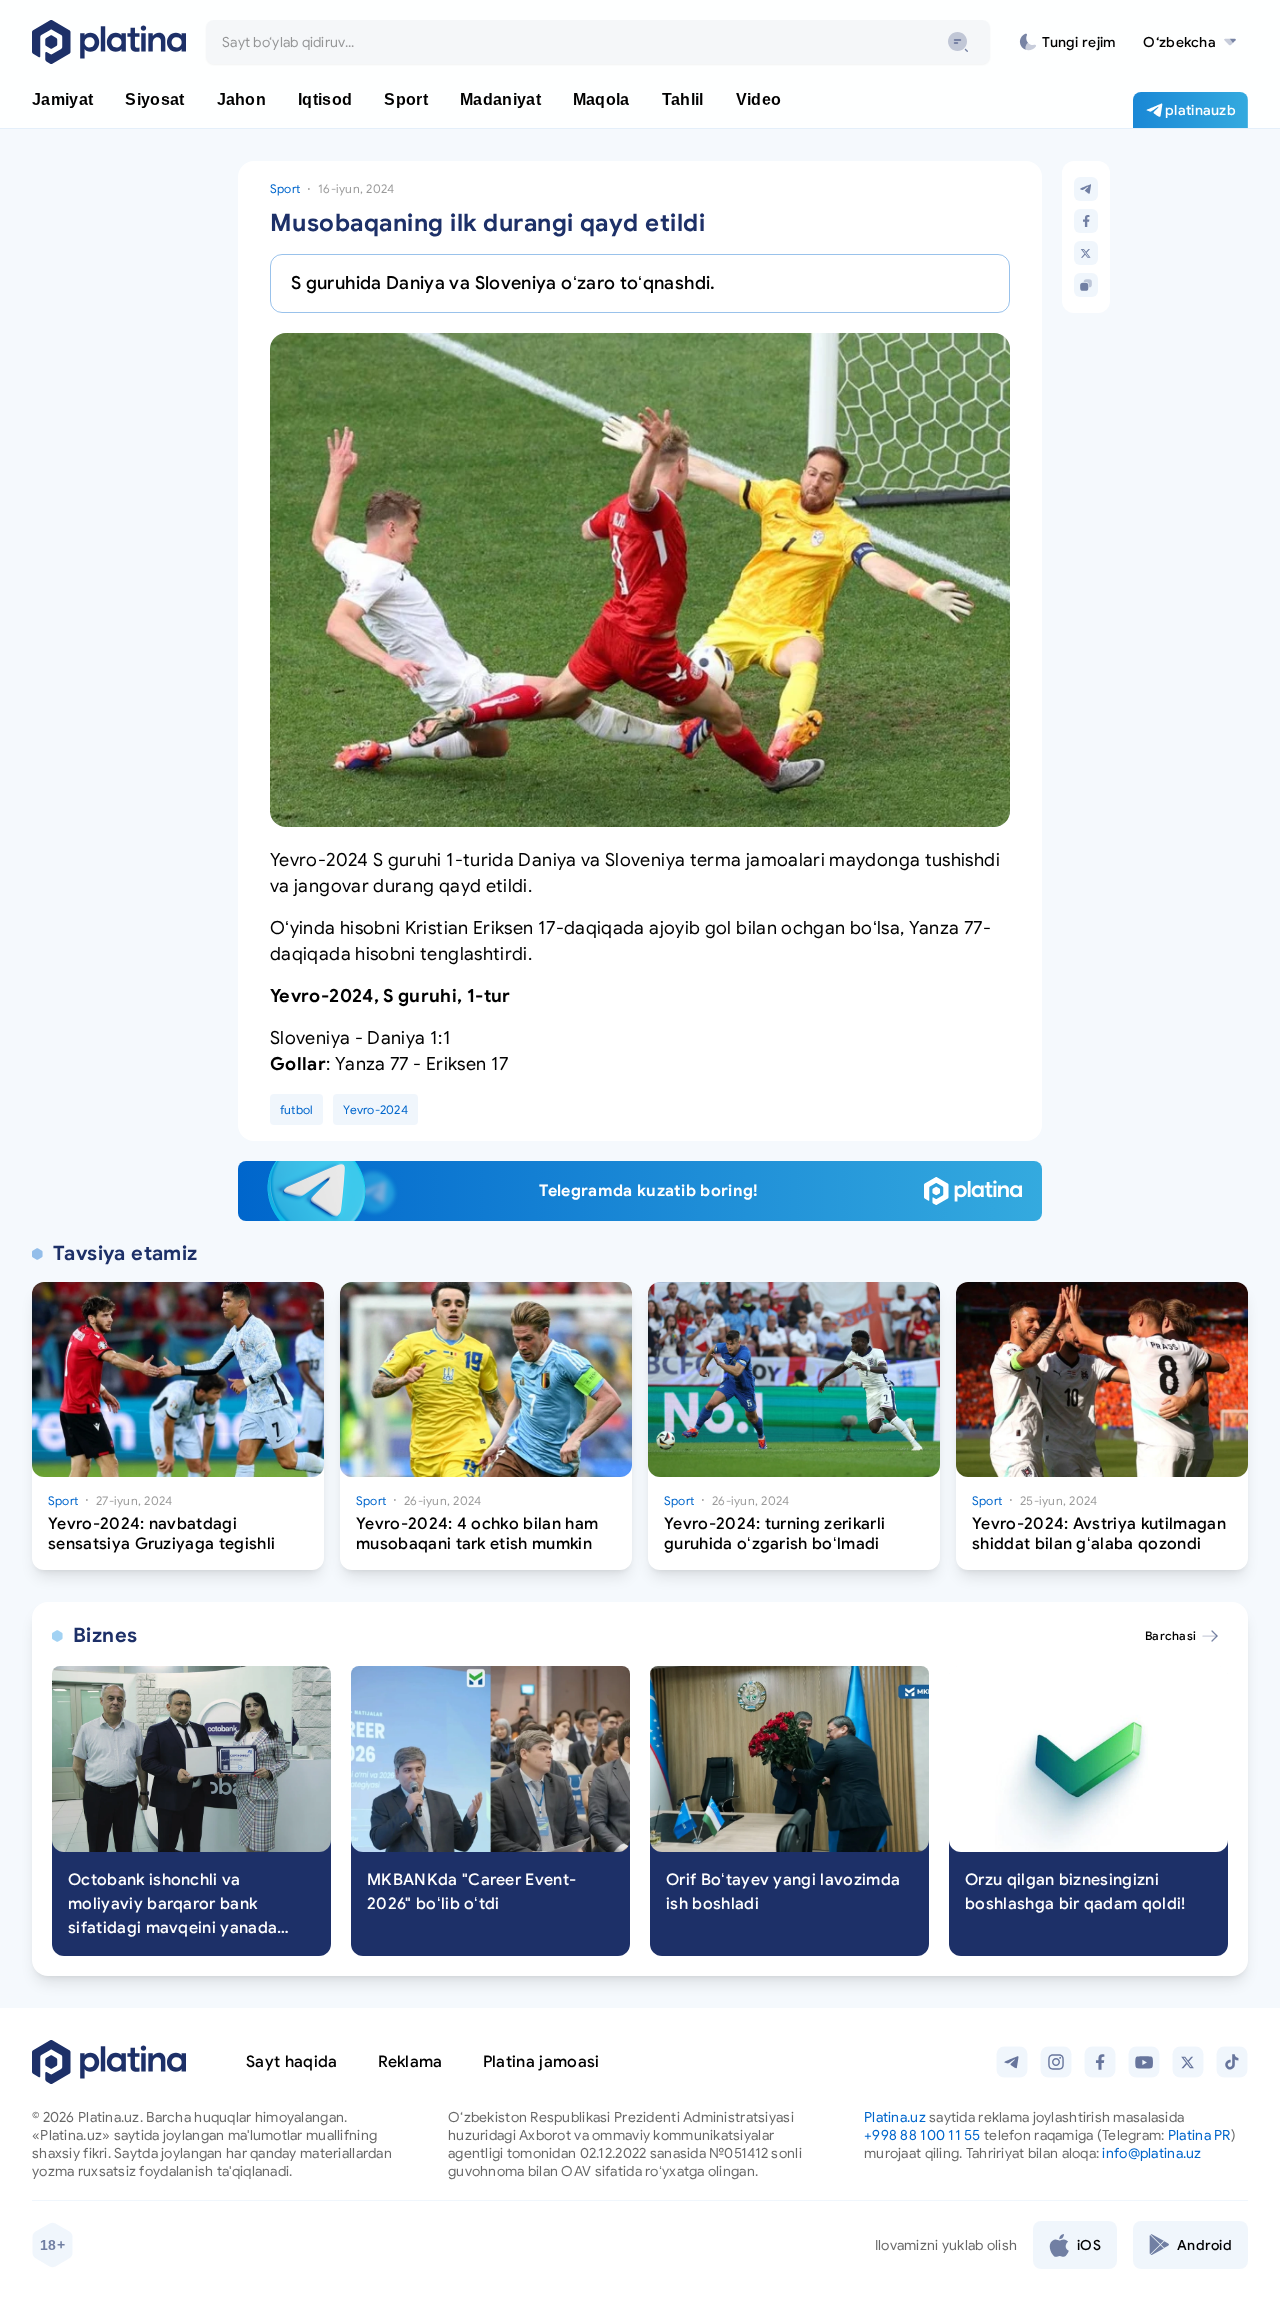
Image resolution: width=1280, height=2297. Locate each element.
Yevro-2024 (375, 1109)
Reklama (410, 2062)
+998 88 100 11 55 (922, 2135)
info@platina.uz (1151, 2153)
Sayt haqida (292, 2062)
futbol (296, 1109)
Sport (285, 188)
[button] (1189, 42)
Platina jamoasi (541, 2062)
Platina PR (1199, 2135)
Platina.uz (895, 2117)
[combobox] (598, 42)
